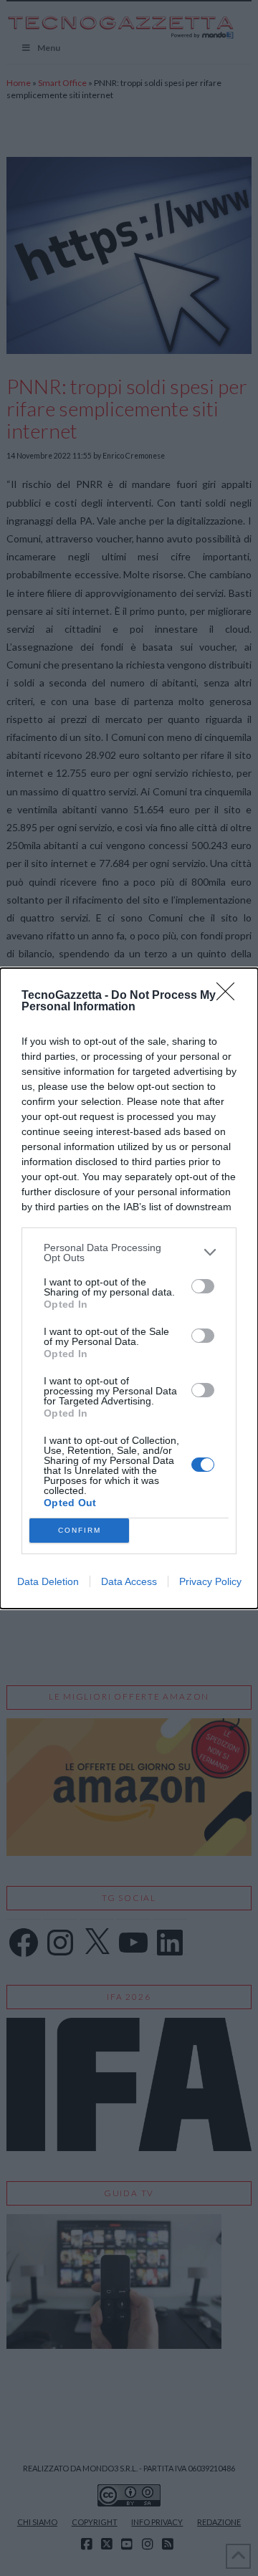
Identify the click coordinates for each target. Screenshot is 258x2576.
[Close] (230, 996)
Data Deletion (48, 1581)
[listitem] (129, 1253)
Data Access (129, 1581)
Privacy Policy (210, 1581)
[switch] (203, 1286)
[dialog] (129, 1288)
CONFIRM (80, 1530)
